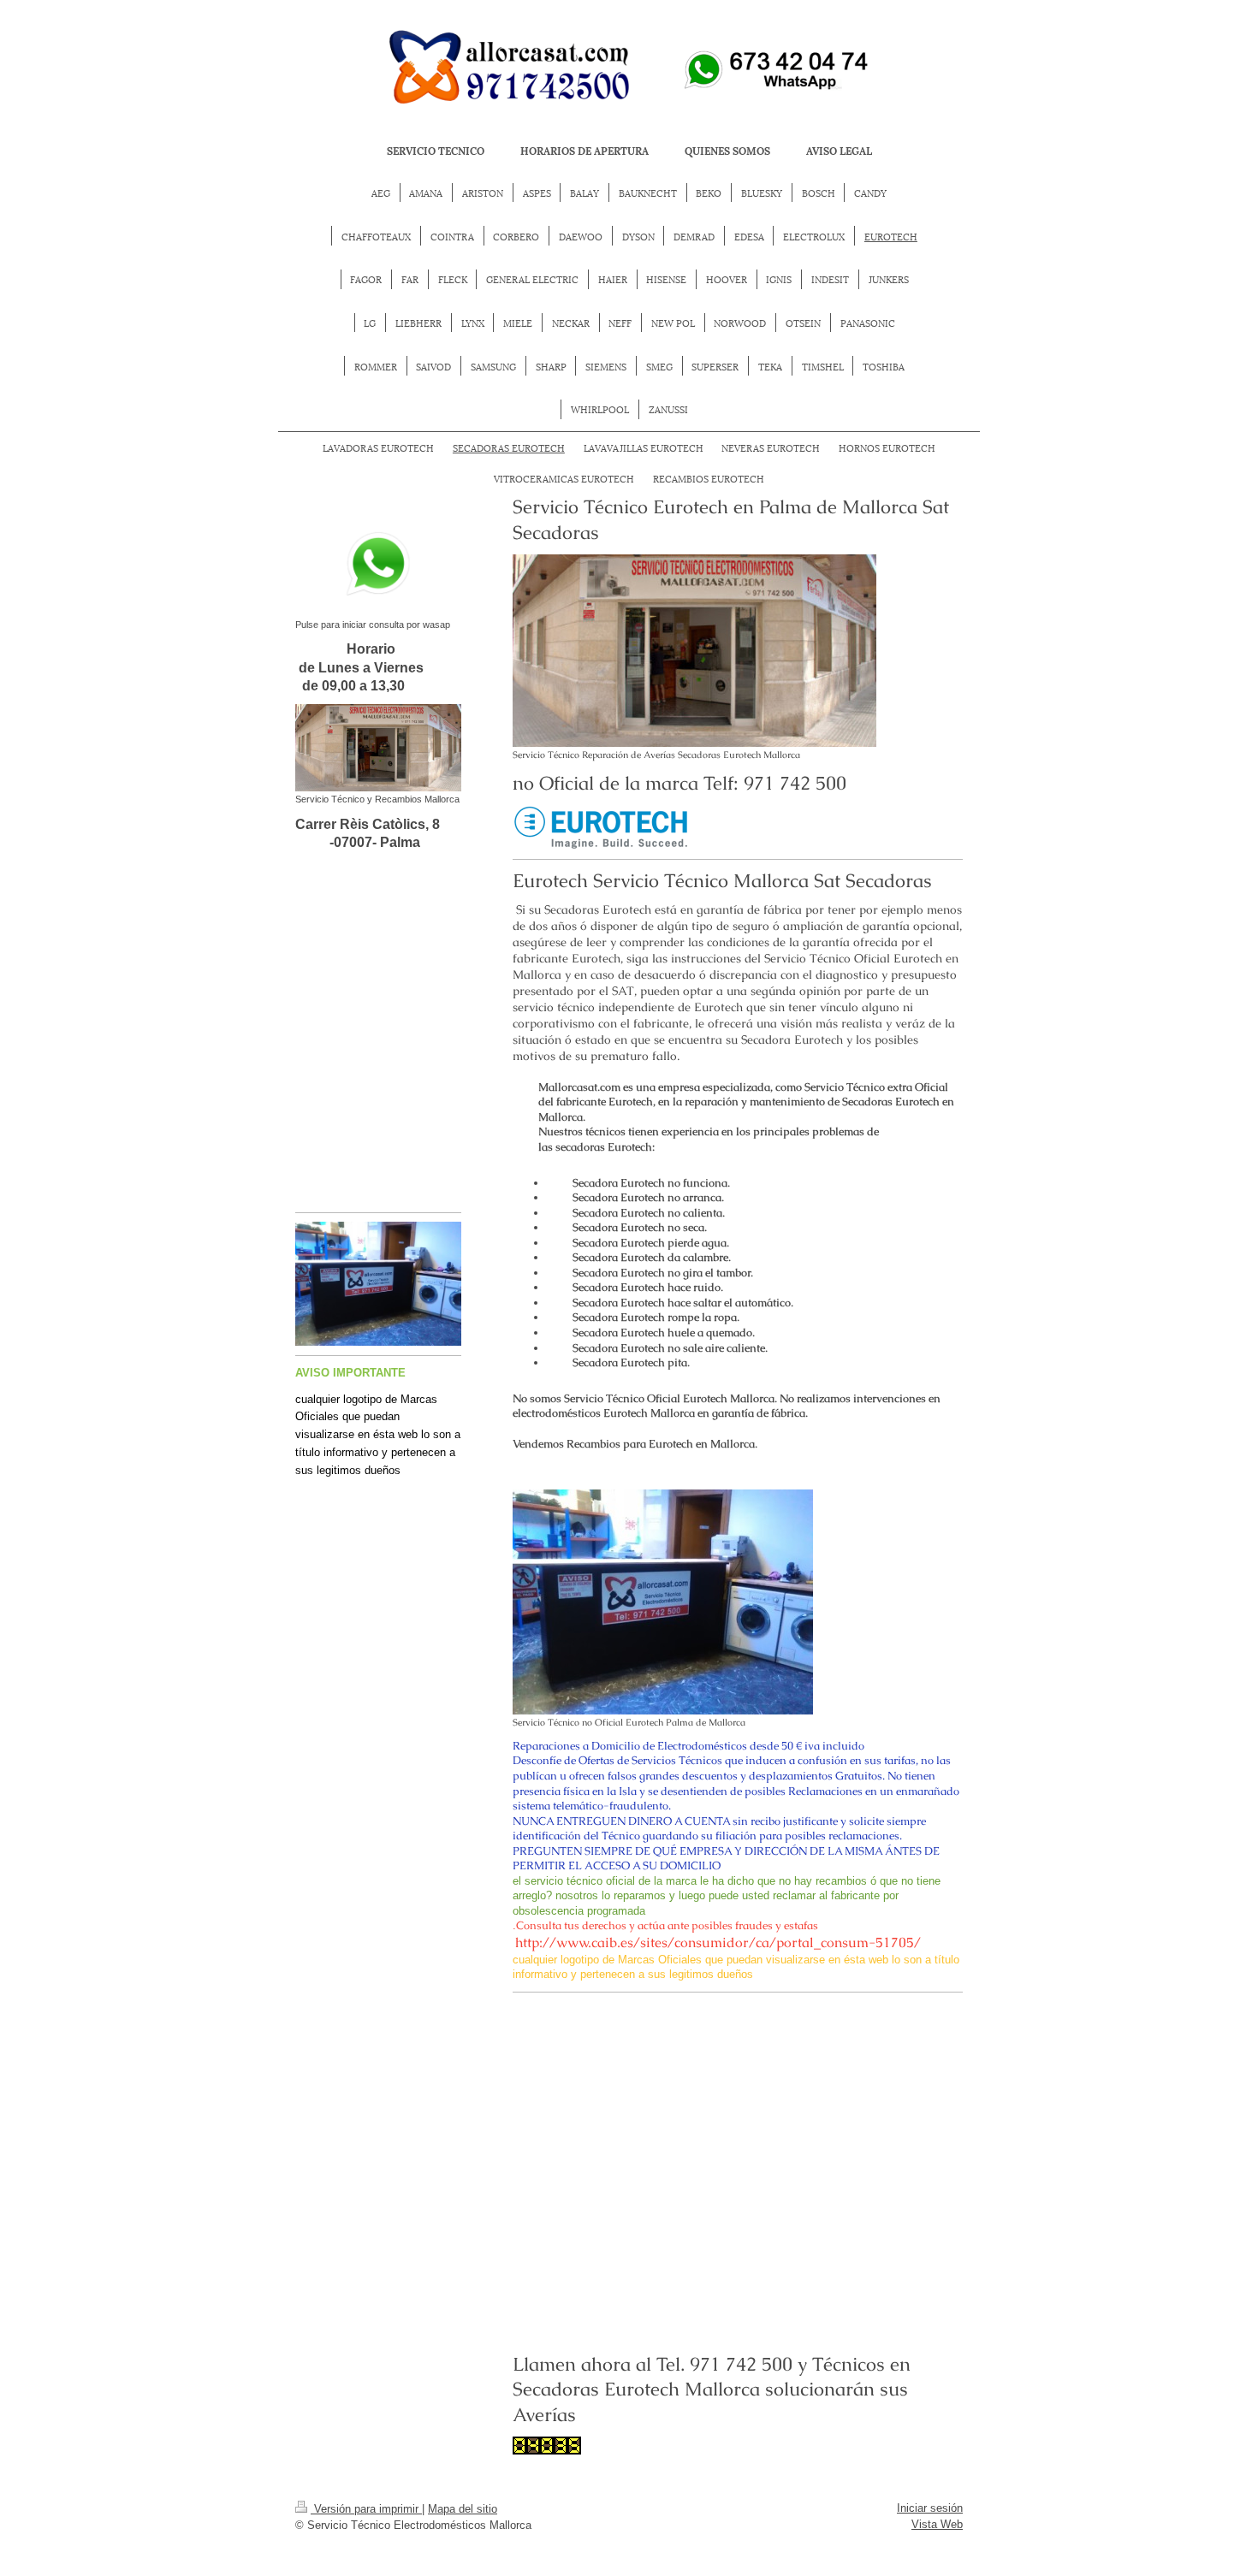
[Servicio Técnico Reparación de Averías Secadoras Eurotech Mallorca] (694, 651)
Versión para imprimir (366, 2509)
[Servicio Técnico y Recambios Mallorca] (378, 748)
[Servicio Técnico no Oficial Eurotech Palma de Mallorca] (663, 1602)
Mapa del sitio (463, 2509)
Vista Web (937, 2524)
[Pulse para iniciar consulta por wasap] (378, 564)
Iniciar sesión (930, 2508)
